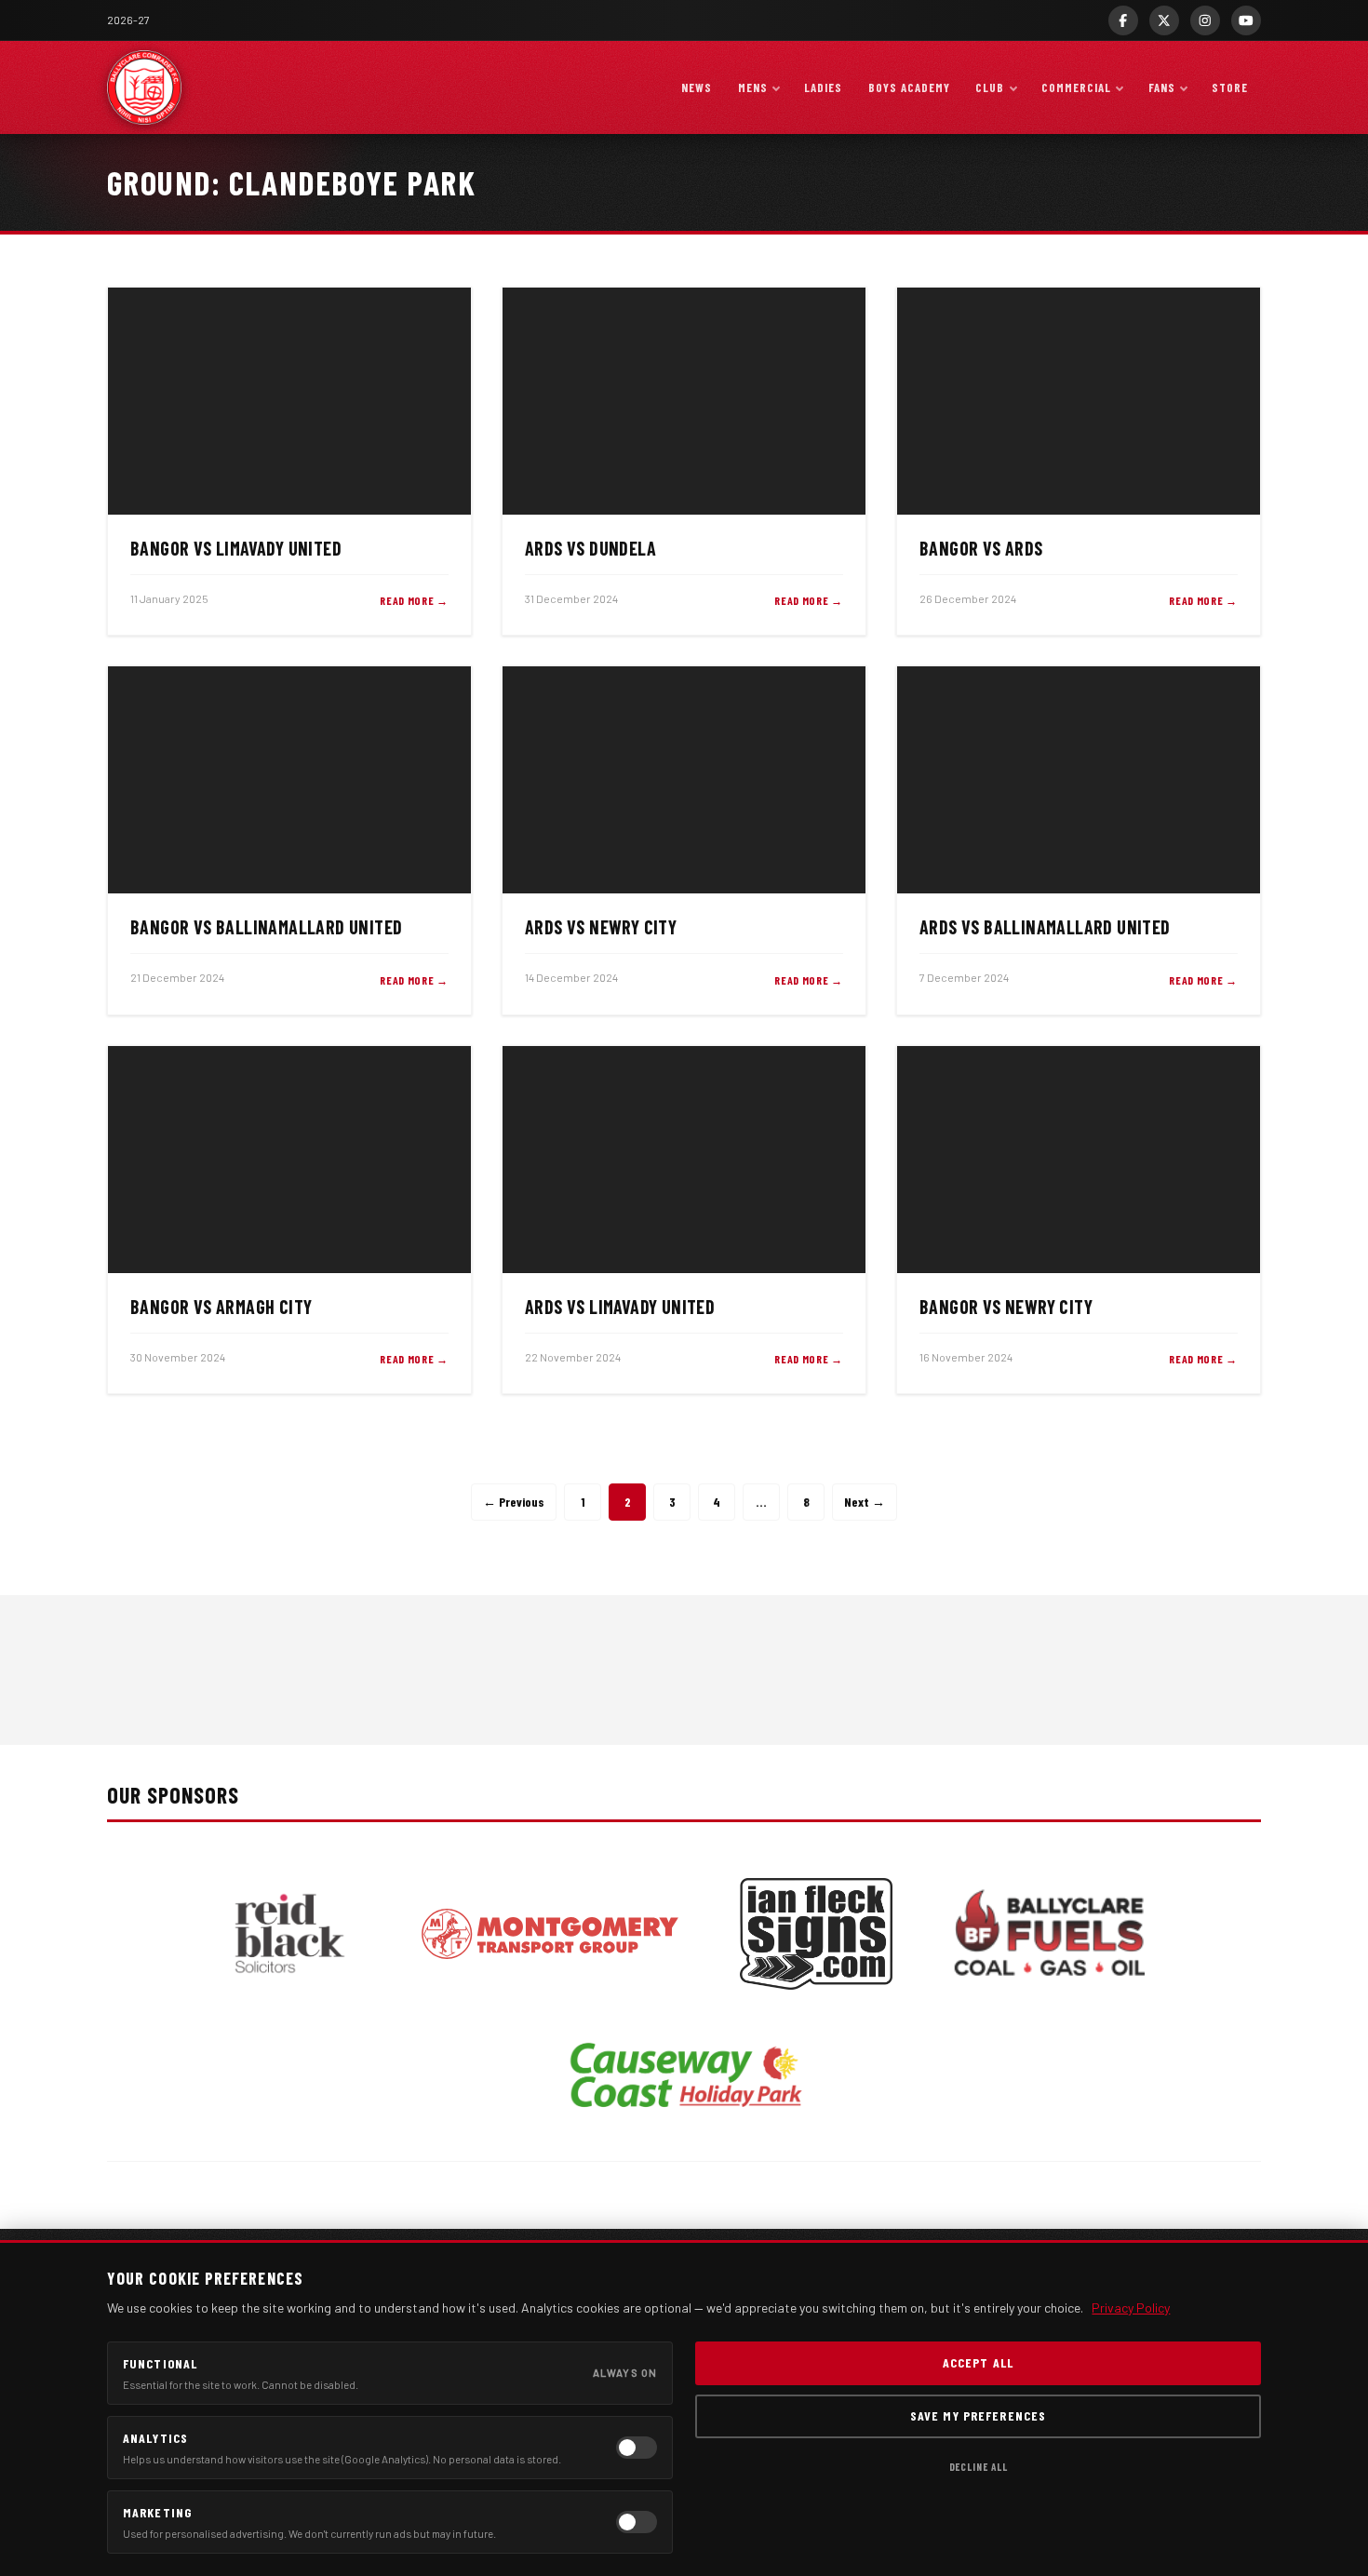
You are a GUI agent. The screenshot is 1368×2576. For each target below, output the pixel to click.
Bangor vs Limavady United (236, 548)
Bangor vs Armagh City (221, 1307)
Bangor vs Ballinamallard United (266, 927)
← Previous (514, 1502)
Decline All (979, 2467)
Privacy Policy (1131, 2308)
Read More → (414, 600)
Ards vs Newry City (601, 927)
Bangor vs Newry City (1006, 1307)
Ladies (823, 87)
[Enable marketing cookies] (637, 2522)
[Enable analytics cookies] (637, 2448)
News (697, 87)
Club (990, 87)
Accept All (978, 2362)
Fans (1162, 87)
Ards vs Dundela (590, 548)
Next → (865, 1502)
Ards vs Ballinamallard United (1045, 927)
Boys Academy (909, 87)
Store (1230, 87)
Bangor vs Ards (981, 548)
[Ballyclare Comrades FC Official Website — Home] (144, 87)
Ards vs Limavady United (620, 1307)
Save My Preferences (978, 2415)
